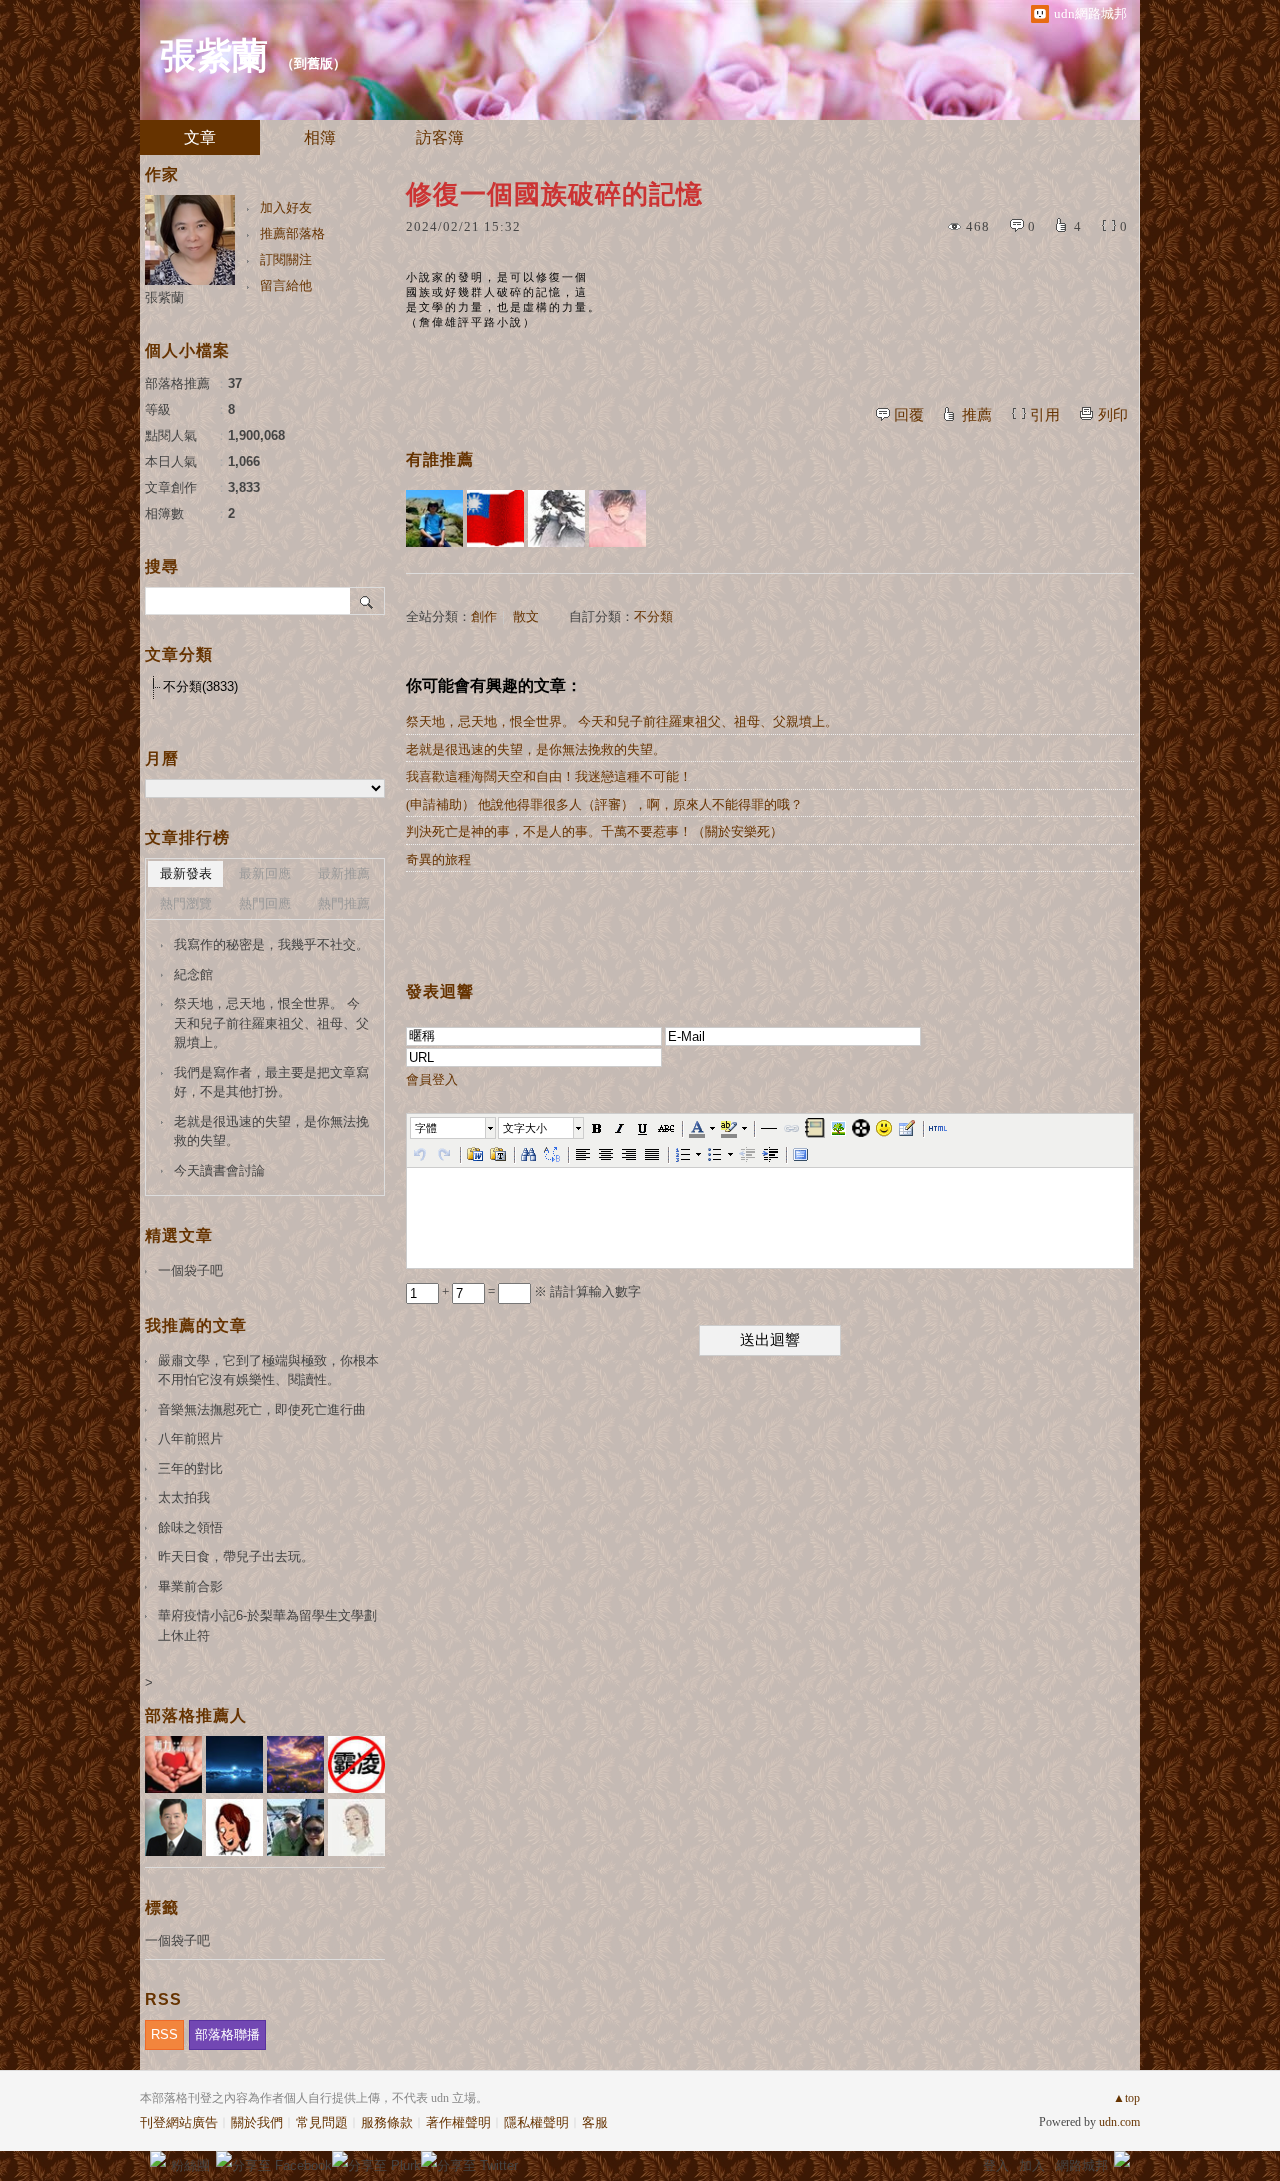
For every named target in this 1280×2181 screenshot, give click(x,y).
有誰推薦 (440, 459)
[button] (454, 1128)
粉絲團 (190, 2165)
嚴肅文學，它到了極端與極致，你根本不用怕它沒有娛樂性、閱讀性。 (268, 1370)
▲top (1126, 2098)
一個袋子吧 (190, 1270)
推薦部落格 (292, 233)
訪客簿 (440, 137)
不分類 (653, 616)
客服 (595, 2122)
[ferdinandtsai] (617, 518)
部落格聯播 (227, 2034)
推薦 (977, 415)
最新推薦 (344, 873)
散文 (526, 616)
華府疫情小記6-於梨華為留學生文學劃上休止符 (267, 1625)
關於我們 (257, 2122)
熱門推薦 (344, 903)
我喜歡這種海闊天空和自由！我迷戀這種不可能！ (549, 776)
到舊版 (313, 63)
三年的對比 (190, 1468)
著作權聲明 (458, 2122)
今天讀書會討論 (219, 1170)
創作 (484, 616)
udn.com (1119, 2122)
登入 (996, 2165)
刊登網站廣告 (179, 2122)
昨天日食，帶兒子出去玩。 (236, 1556)
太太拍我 (184, 1497)
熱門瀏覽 (186, 903)
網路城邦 (1082, 2165)
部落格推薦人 (196, 1715)
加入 (1032, 2165)
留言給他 (286, 285)
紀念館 (193, 974)
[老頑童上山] (434, 518)
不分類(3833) (200, 686)
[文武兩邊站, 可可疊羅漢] (495, 518)
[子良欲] (556, 518)
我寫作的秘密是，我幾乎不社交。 (271, 944)
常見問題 (322, 2122)
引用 (1045, 415)
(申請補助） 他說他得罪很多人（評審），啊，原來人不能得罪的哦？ (604, 804)
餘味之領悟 (190, 1527)
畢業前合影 (190, 1586)
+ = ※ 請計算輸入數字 (540, 1291)
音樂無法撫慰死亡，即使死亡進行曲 (262, 1409)
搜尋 (367, 601)
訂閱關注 (286, 259)
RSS (164, 2034)
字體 (426, 1128)
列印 (1113, 415)
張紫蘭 (214, 56)
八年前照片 (190, 1438)
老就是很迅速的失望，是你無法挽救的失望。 (536, 749)
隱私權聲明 (536, 2122)
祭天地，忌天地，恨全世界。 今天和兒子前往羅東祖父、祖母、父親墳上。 (622, 721)
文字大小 (525, 1128)
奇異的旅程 (438, 859)
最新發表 (186, 873)
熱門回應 (265, 903)
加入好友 (286, 207)
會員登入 (432, 1079)
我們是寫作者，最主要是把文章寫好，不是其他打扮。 (271, 1082)
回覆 (909, 415)
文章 (200, 137)
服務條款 (387, 2122)
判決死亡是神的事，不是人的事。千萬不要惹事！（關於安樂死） (594, 831)
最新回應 (265, 873)
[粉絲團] (158, 2159)
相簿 (320, 137)
